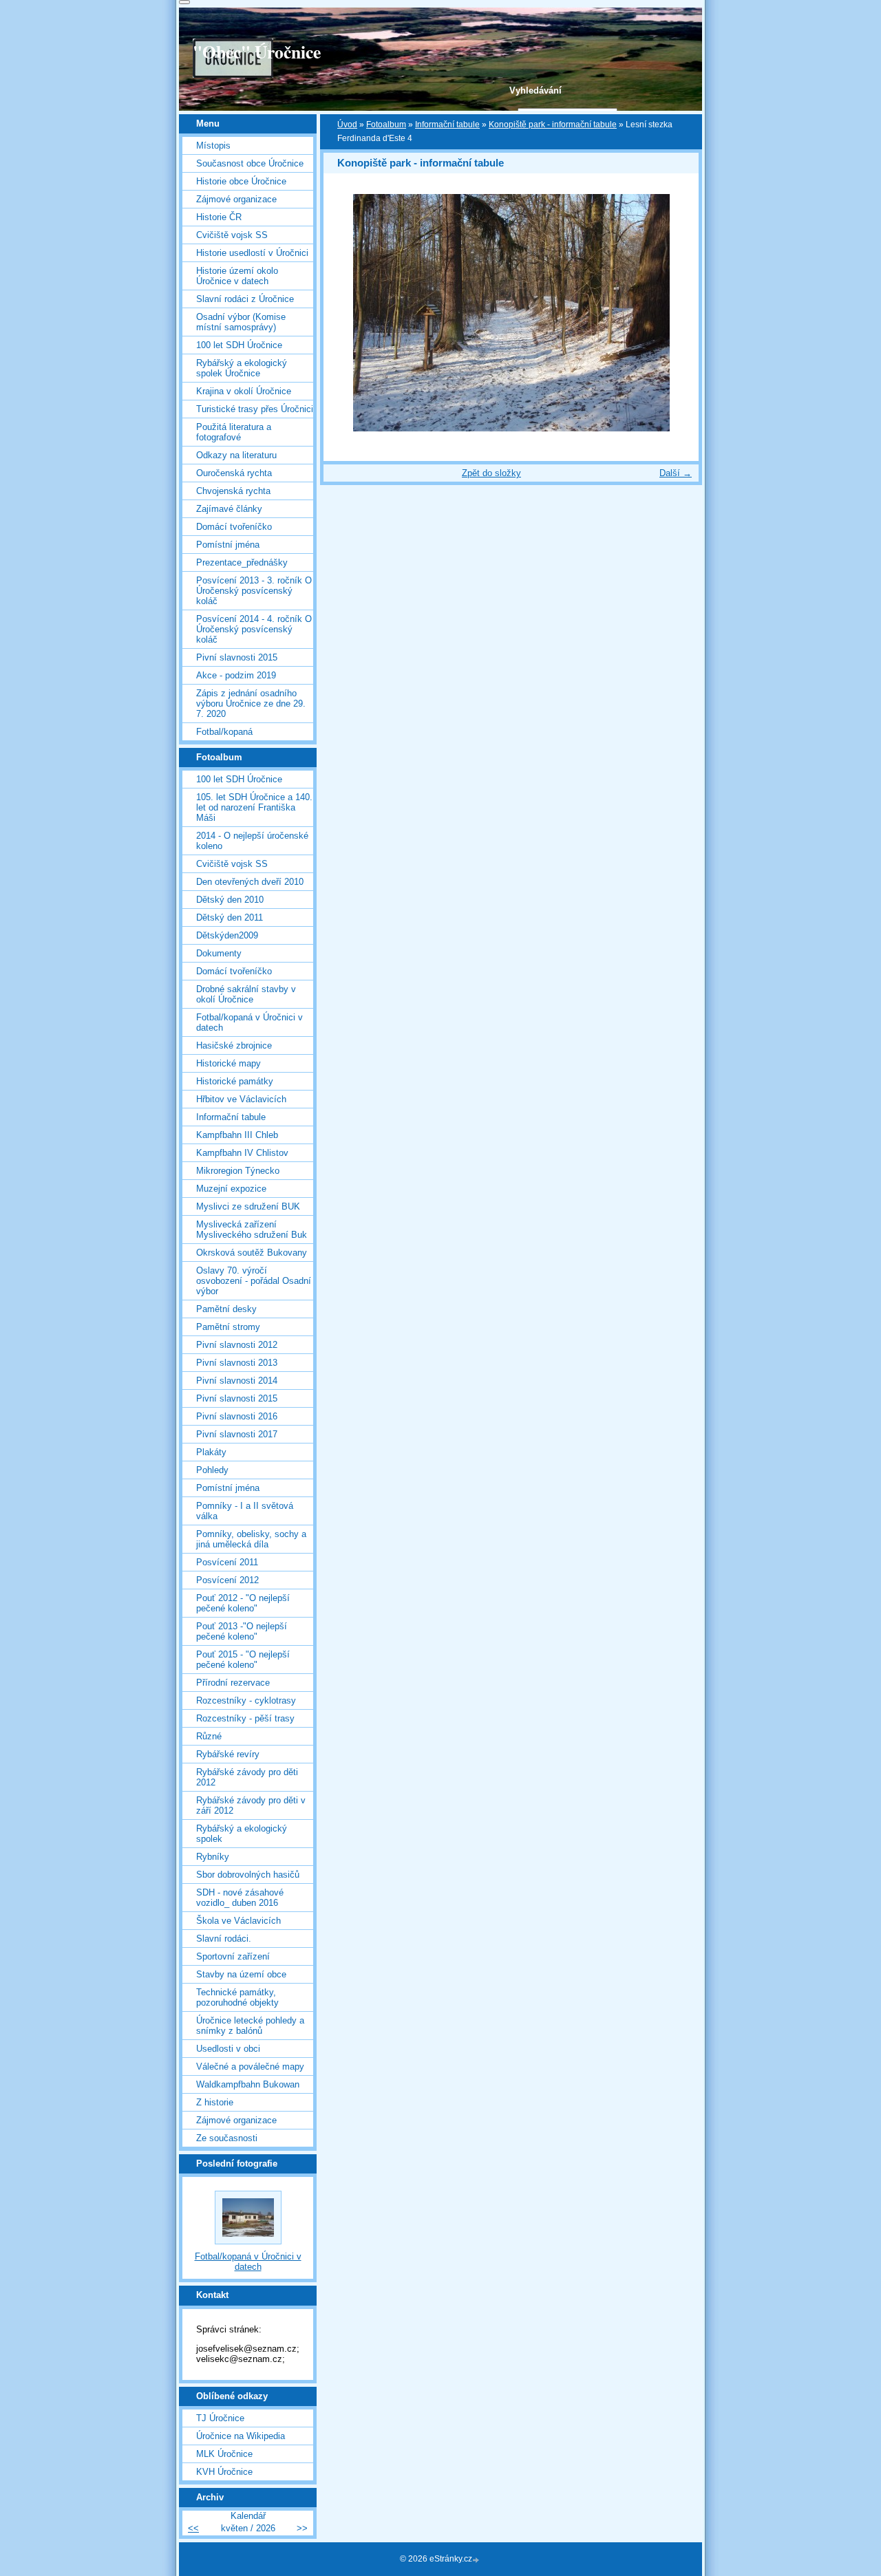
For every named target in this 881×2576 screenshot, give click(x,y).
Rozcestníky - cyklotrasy (246, 1700)
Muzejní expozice (231, 1189)
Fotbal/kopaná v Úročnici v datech (250, 1022)
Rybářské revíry (228, 1754)
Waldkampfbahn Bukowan (248, 2084)
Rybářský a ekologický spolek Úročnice (242, 368)
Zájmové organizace (236, 199)
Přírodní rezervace (233, 1683)
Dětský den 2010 (230, 900)
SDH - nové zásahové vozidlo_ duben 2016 (240, 1898)
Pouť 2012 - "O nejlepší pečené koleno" (243, 1603)
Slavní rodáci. (224, 1939)
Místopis (213, 146)
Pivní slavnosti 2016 (237, 1416)
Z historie (215, 2102)
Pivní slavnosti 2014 (237, 1381)
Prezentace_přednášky (242, 562)
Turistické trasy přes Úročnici (255, 409)
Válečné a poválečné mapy (250, 2067)
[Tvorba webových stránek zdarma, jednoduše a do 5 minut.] (477, 2560)
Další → (676, 473)
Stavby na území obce (241, 1974)
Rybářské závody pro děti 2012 (247, 1777)
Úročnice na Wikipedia (241, 2436)
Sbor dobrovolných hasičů (248, 1875)
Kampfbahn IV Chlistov (242, 1153)
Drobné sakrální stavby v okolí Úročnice (246, 994)
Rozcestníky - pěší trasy (245, 1718)
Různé (209, 1736)
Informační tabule (447, 125)
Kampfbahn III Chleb (237, 1135)
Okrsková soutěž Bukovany (252, 1253)
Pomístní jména (228, 545)
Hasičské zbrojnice (234, 1045)
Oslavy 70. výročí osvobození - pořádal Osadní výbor (254, 1281)
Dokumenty (219, 953)
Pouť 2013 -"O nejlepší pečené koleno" (242, 1631)
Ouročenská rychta (234, 473)
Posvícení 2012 (227, 1580)
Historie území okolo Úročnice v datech (237, 276)
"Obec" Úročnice (257, 52)
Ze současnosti (227, 2138)
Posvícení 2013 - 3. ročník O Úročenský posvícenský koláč (254, 591)
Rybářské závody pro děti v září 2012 (251, 1805)
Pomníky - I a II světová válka (245, 1511)
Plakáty (211, 1452)
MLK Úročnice (224, 2454)
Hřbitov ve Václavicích (241, 1099)
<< (193, 2528)
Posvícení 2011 (227, 1562)
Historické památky (235, 1081)
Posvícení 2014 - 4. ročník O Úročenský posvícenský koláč (254, 629)
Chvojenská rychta (233, 491)
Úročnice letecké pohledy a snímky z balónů (250, 2026)
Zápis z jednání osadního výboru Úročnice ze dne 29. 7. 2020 (251, 704)
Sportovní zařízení (233, 1956)
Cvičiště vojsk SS (232, 235)
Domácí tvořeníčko (234, 527)
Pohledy (212, 1470)
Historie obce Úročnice (241, 181)
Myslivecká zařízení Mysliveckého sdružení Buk (252, 1230)
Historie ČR (219, 217)
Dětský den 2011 (230, 917)
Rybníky (213, 1857)
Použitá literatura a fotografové (234, 432)
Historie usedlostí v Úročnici (252, 253)
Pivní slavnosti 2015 (237, 657)
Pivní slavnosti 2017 (237, 1434)
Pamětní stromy (228, 1327)
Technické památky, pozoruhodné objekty (237, 1997)
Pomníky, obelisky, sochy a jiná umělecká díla (251, 1539)
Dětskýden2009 (227, 935)
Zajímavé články (229, 509)
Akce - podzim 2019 (236, 675)
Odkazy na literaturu (236, 455)
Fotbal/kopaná (224, 732)
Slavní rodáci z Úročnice (245, 299)
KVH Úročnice (224, 2472)
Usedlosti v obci (228, 2049)
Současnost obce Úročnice (250, 163)
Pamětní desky (226, 1309)
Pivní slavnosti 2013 (237, 1363)
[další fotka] (676, 313)
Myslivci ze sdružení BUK (248, 1206)
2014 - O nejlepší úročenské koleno (252, 841)
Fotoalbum (386, 125)
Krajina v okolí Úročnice (244, 391)
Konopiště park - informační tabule (553, 125)
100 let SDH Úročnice (239, 345)
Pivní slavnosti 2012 (237, 1345)
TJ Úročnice (220, 2418)
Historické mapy (229, 1063)
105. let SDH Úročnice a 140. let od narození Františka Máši (254, 807)
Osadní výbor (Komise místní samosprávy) (241, 322)
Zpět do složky (491, 473)
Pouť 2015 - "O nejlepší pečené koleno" (243, 1660)
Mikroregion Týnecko (238, 1171)
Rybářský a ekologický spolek (242, 1834)
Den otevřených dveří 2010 (250, 882)
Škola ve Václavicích (238, 1921)
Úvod (347, 125)
